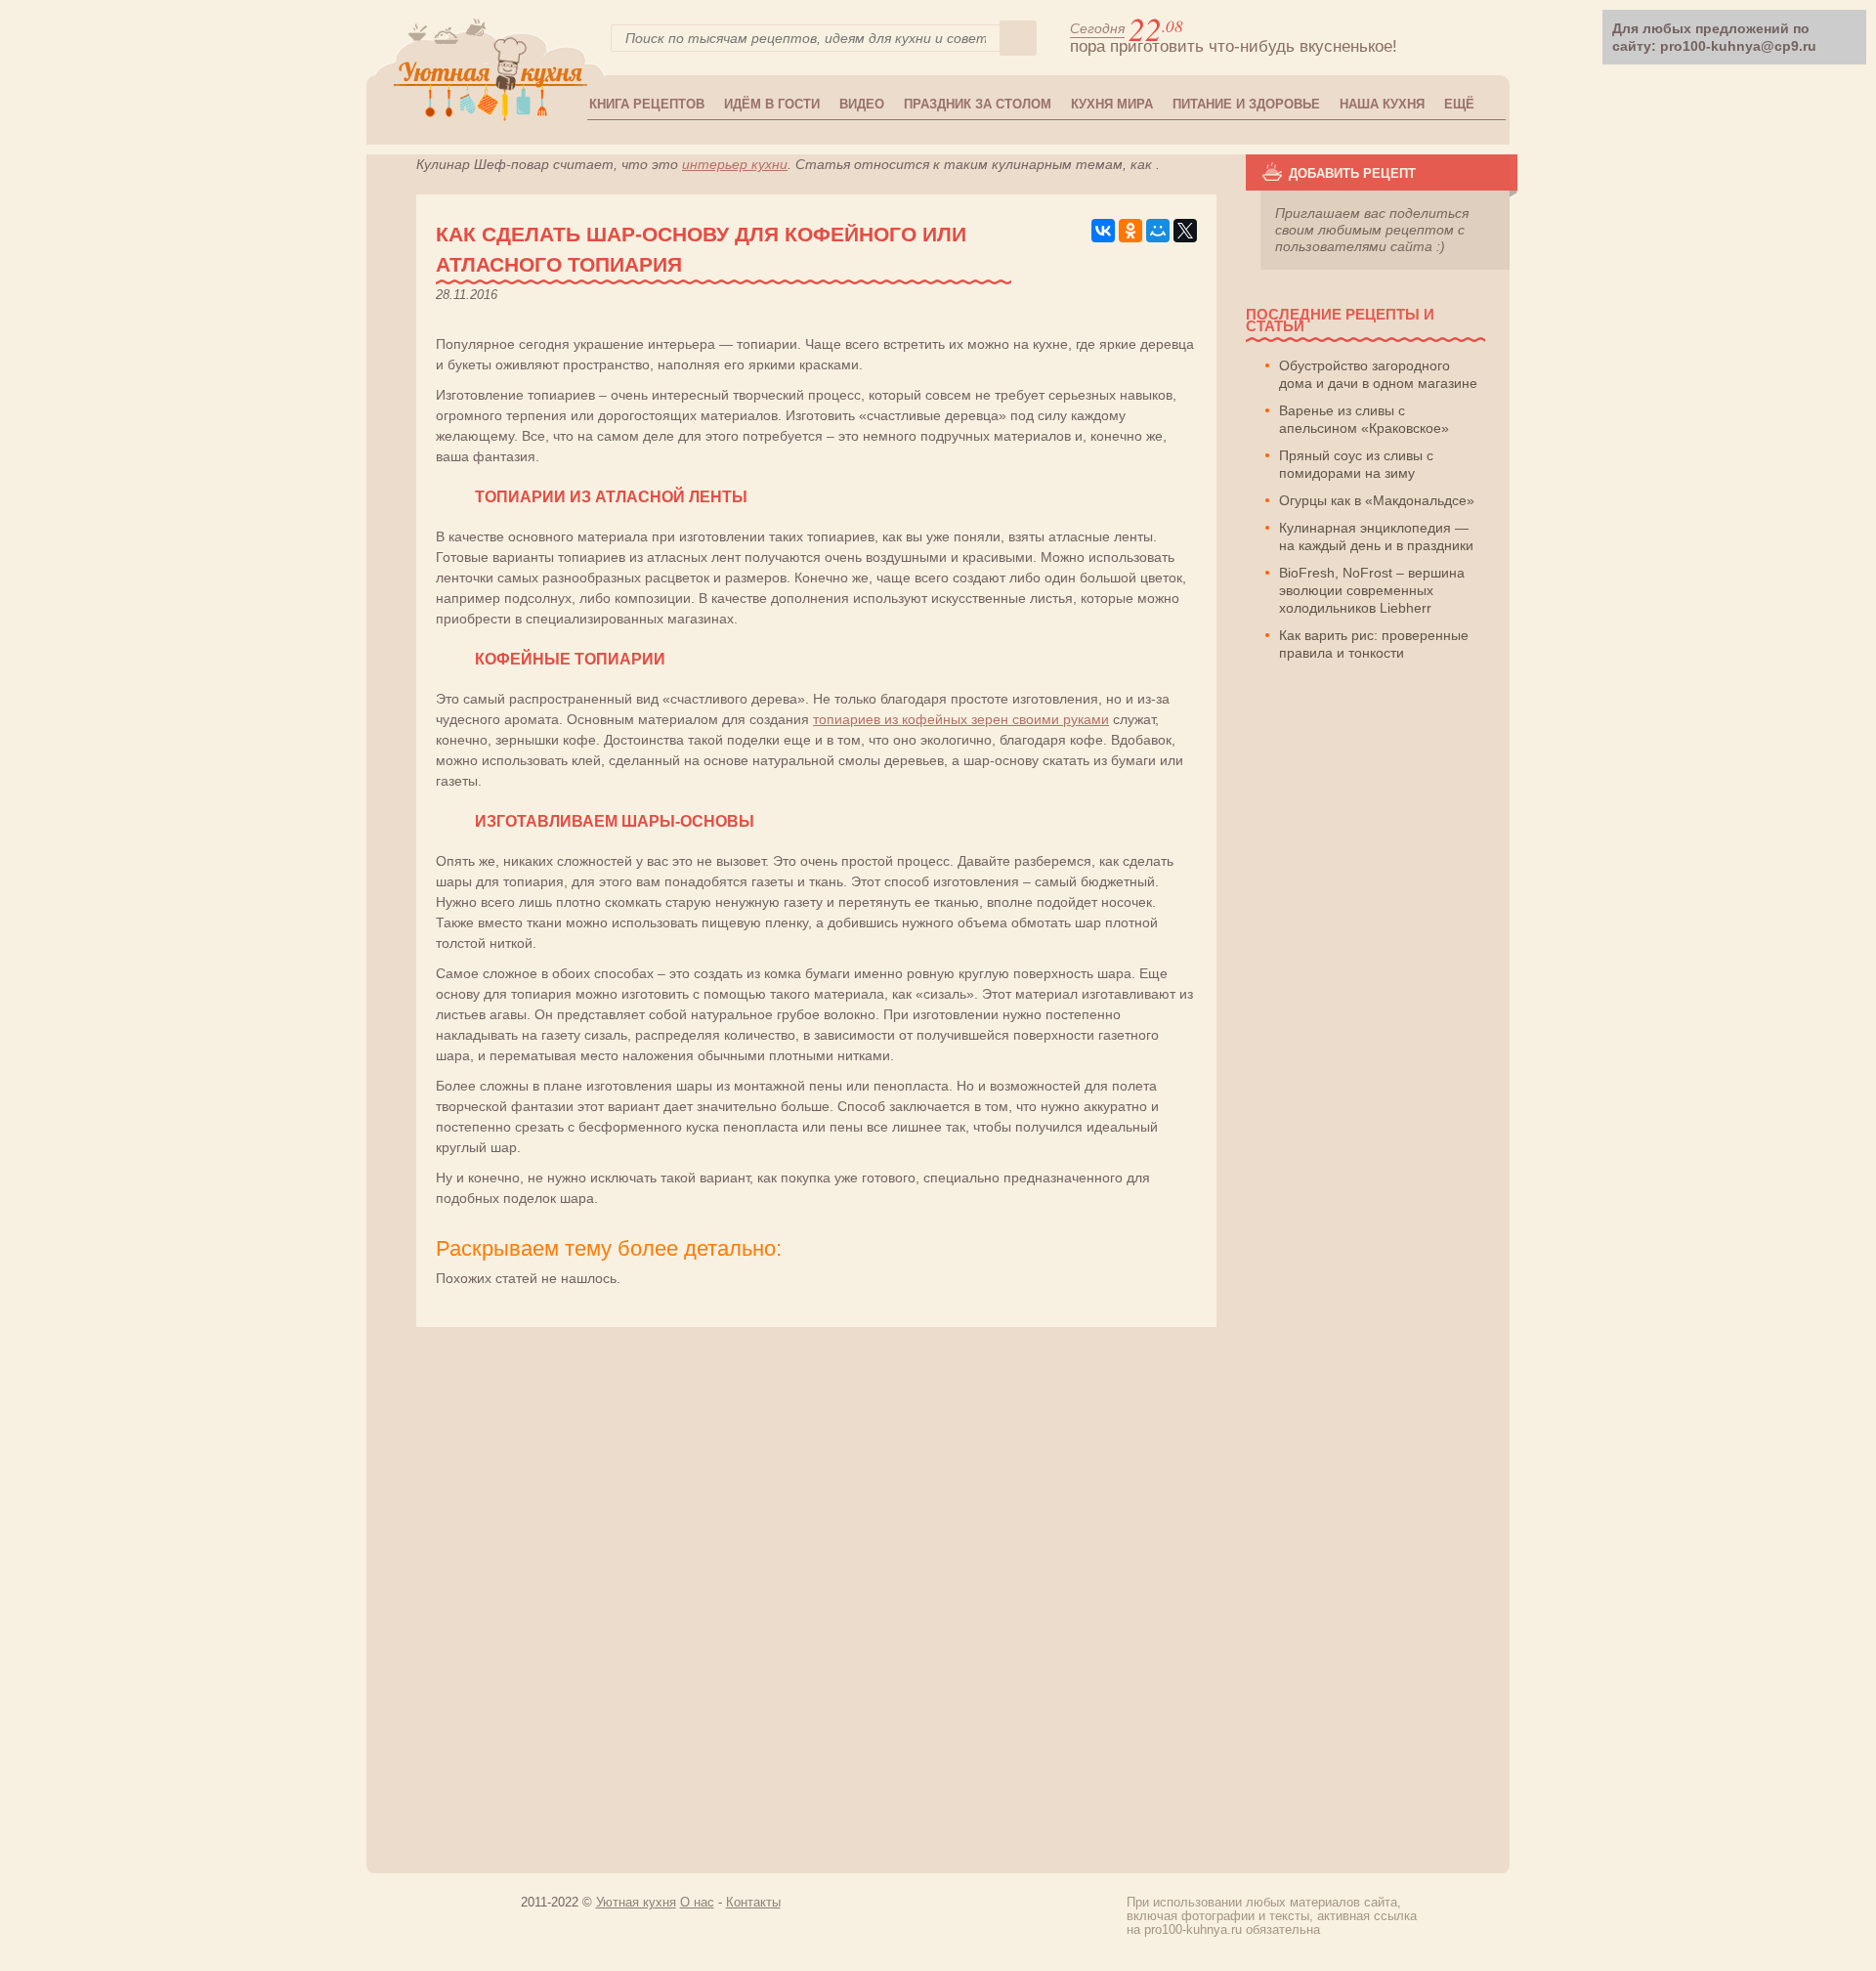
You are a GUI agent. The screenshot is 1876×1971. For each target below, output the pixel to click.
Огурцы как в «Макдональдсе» (1377, 500)
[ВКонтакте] (1103, 231)
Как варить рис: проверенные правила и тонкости (1374, 644)
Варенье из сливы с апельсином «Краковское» (1364, 419)
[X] (1185, 231)
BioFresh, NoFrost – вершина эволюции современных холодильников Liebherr (1372, 590)
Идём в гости (772, 104)
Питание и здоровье (1246, 104)
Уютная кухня (636, 1902)
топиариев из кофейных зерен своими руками (961, 719)
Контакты (753, 1902)
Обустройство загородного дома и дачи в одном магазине (1378, 374)
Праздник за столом (978, 104)
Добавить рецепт (1352, 173)
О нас (697, 1902)
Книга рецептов (647, 104)
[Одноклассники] (1130, 231)
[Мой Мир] (1158, 231)
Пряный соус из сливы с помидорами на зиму (1356, 464)
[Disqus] (942, 1591)
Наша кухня (1382, 104)
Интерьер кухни (735, 164)
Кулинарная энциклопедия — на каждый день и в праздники (1376, 536)
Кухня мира (1112, 104)
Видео (862, 104)
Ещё (1459, 104)
